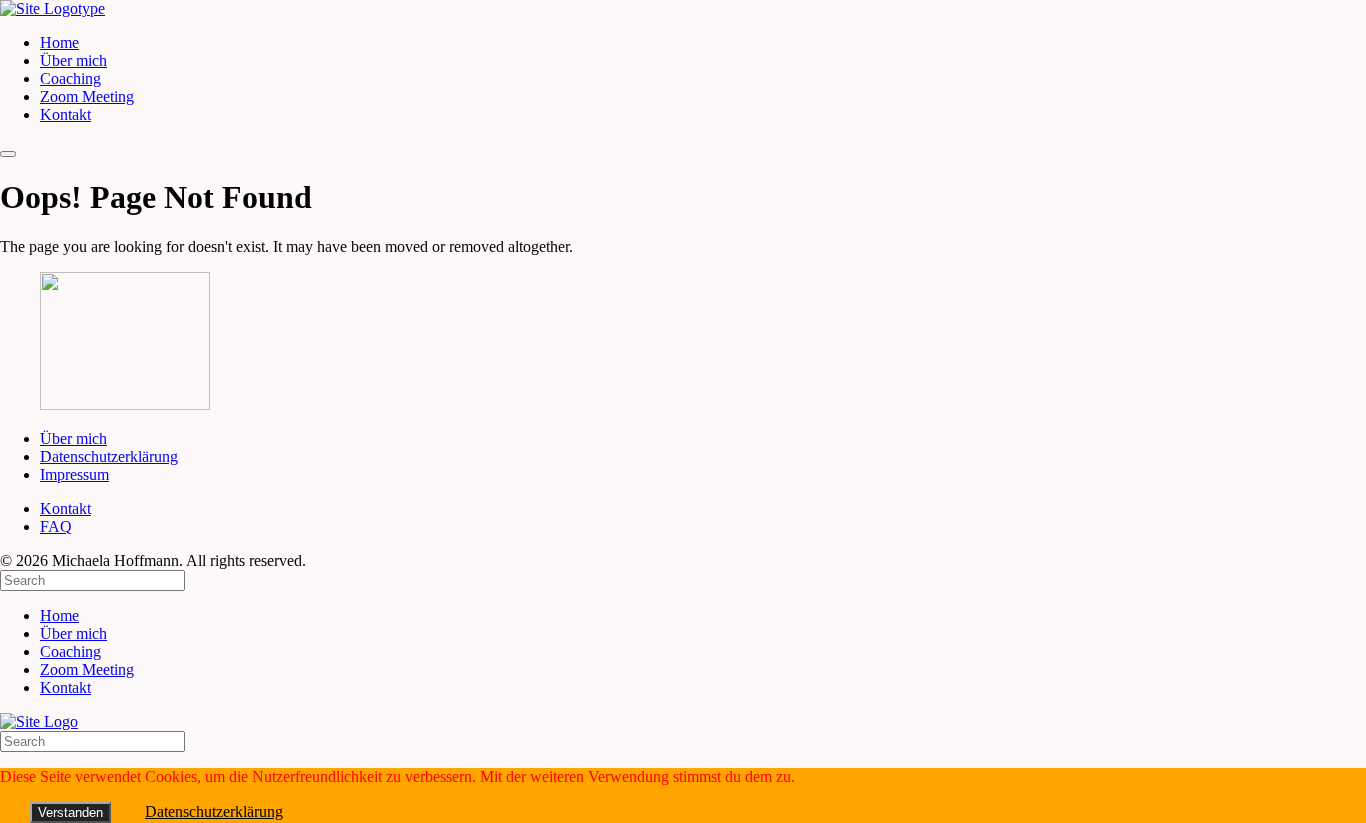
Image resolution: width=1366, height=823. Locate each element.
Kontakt (65, 114)
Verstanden (70, 812)
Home (59, 42)
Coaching (70, 78)
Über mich (73, 60)
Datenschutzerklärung (109, 456)
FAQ (56, 526)
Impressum (74, 474)
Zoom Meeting (87, 96)
